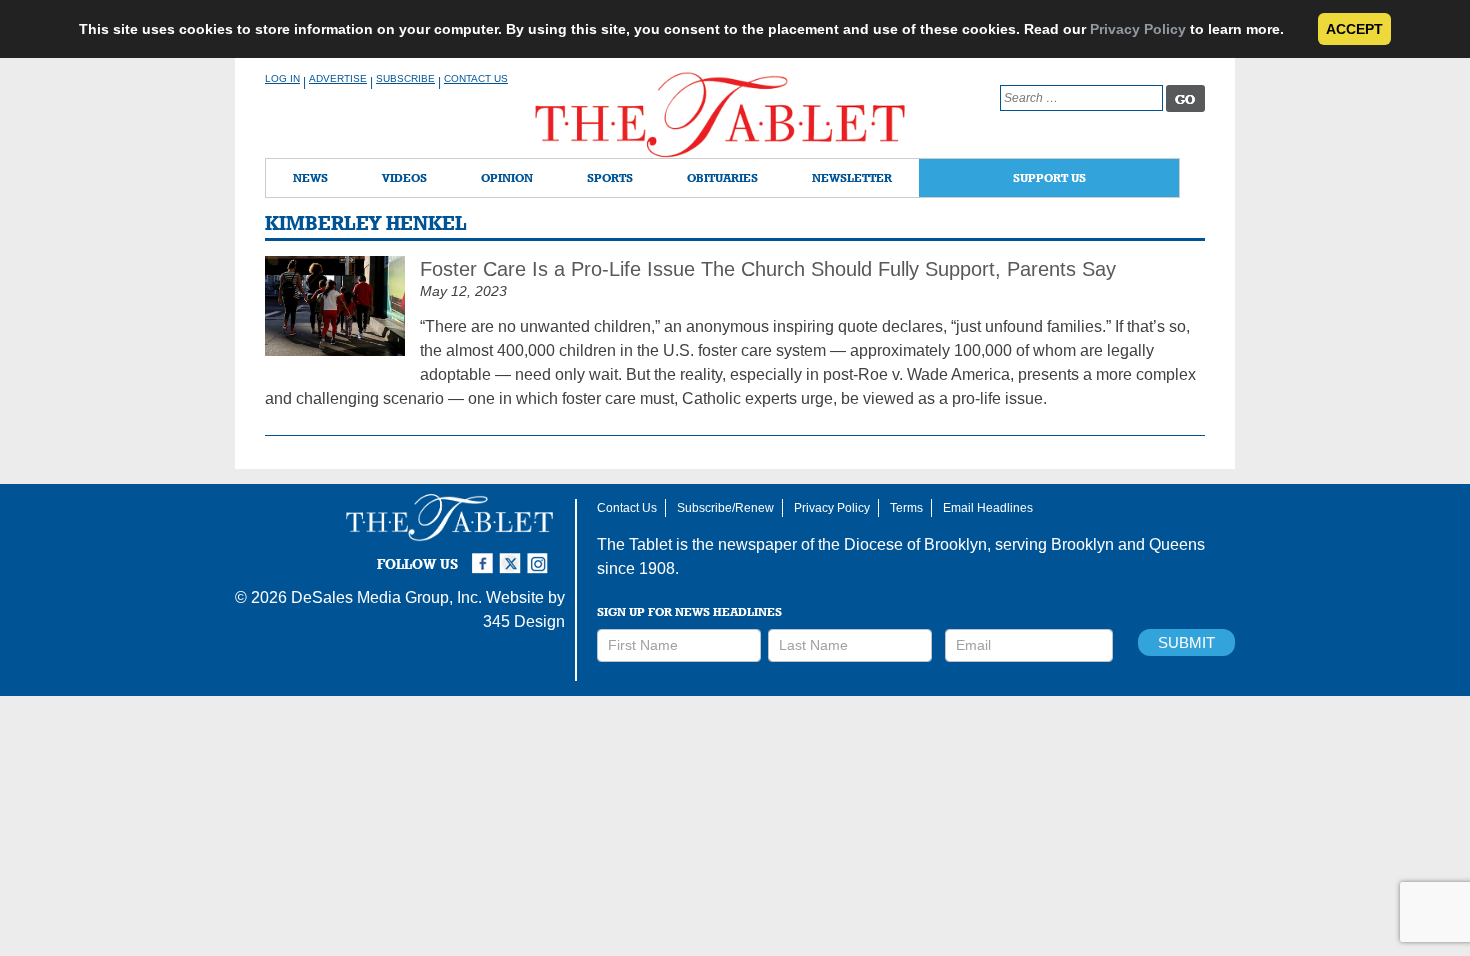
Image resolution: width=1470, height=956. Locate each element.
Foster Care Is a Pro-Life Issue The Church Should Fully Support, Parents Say (768, 269)
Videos (404, 177)
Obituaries (722, 177)
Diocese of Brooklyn (915, 544)
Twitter (513, 555)
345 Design (524, 621)
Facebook (485, 555)
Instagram (541, 555)
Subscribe (405, 78)
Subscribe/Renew (725, 508)
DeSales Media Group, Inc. (386, 597)
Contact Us (476, 78)
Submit (1186, 642)
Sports (610, 177)
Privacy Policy (1138, 29)
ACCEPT (1354, 29)
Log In (282, 78)
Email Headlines (988, 508)
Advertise (338, 78)
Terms (906, 508)
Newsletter (852, 177)
